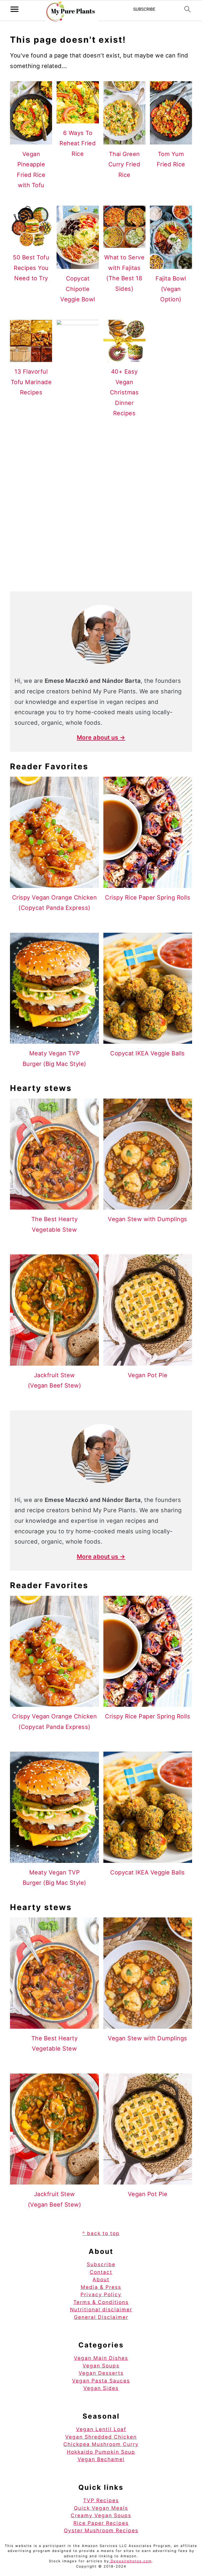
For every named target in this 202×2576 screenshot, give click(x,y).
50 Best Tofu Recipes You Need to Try (31, 268)
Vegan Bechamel (101, 2459)
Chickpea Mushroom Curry (101, 2444)
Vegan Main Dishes (101, 2358)
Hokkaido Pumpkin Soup (101, 2452)
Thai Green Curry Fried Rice (124, 164)
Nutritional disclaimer (101, 2310)
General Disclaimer (101, 2317)
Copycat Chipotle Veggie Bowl (78, 289)
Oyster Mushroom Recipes (101, 2531)
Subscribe (101, 2265)
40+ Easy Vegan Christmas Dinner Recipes (124, 392)
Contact (101, 2272)
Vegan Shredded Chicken (101, 2437)
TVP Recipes (101, 2500)
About (101, 2280)
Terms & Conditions (101, 2302)
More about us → (101, 737)
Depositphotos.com (130, 2561)
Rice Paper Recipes (101, 2523)
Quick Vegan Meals (101, 2508)
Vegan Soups (101, 2366)
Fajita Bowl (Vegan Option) (171, 289)
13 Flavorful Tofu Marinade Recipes (31, 382)
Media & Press (101, 2287)
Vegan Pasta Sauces (101, 2381)
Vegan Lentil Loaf (101, 2429)
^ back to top (101, 2233)
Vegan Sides (101, 2388)
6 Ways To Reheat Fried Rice (78, 143)
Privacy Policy (101, 2295)
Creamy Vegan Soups (101, 2515)
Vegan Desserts (101, 2373)
